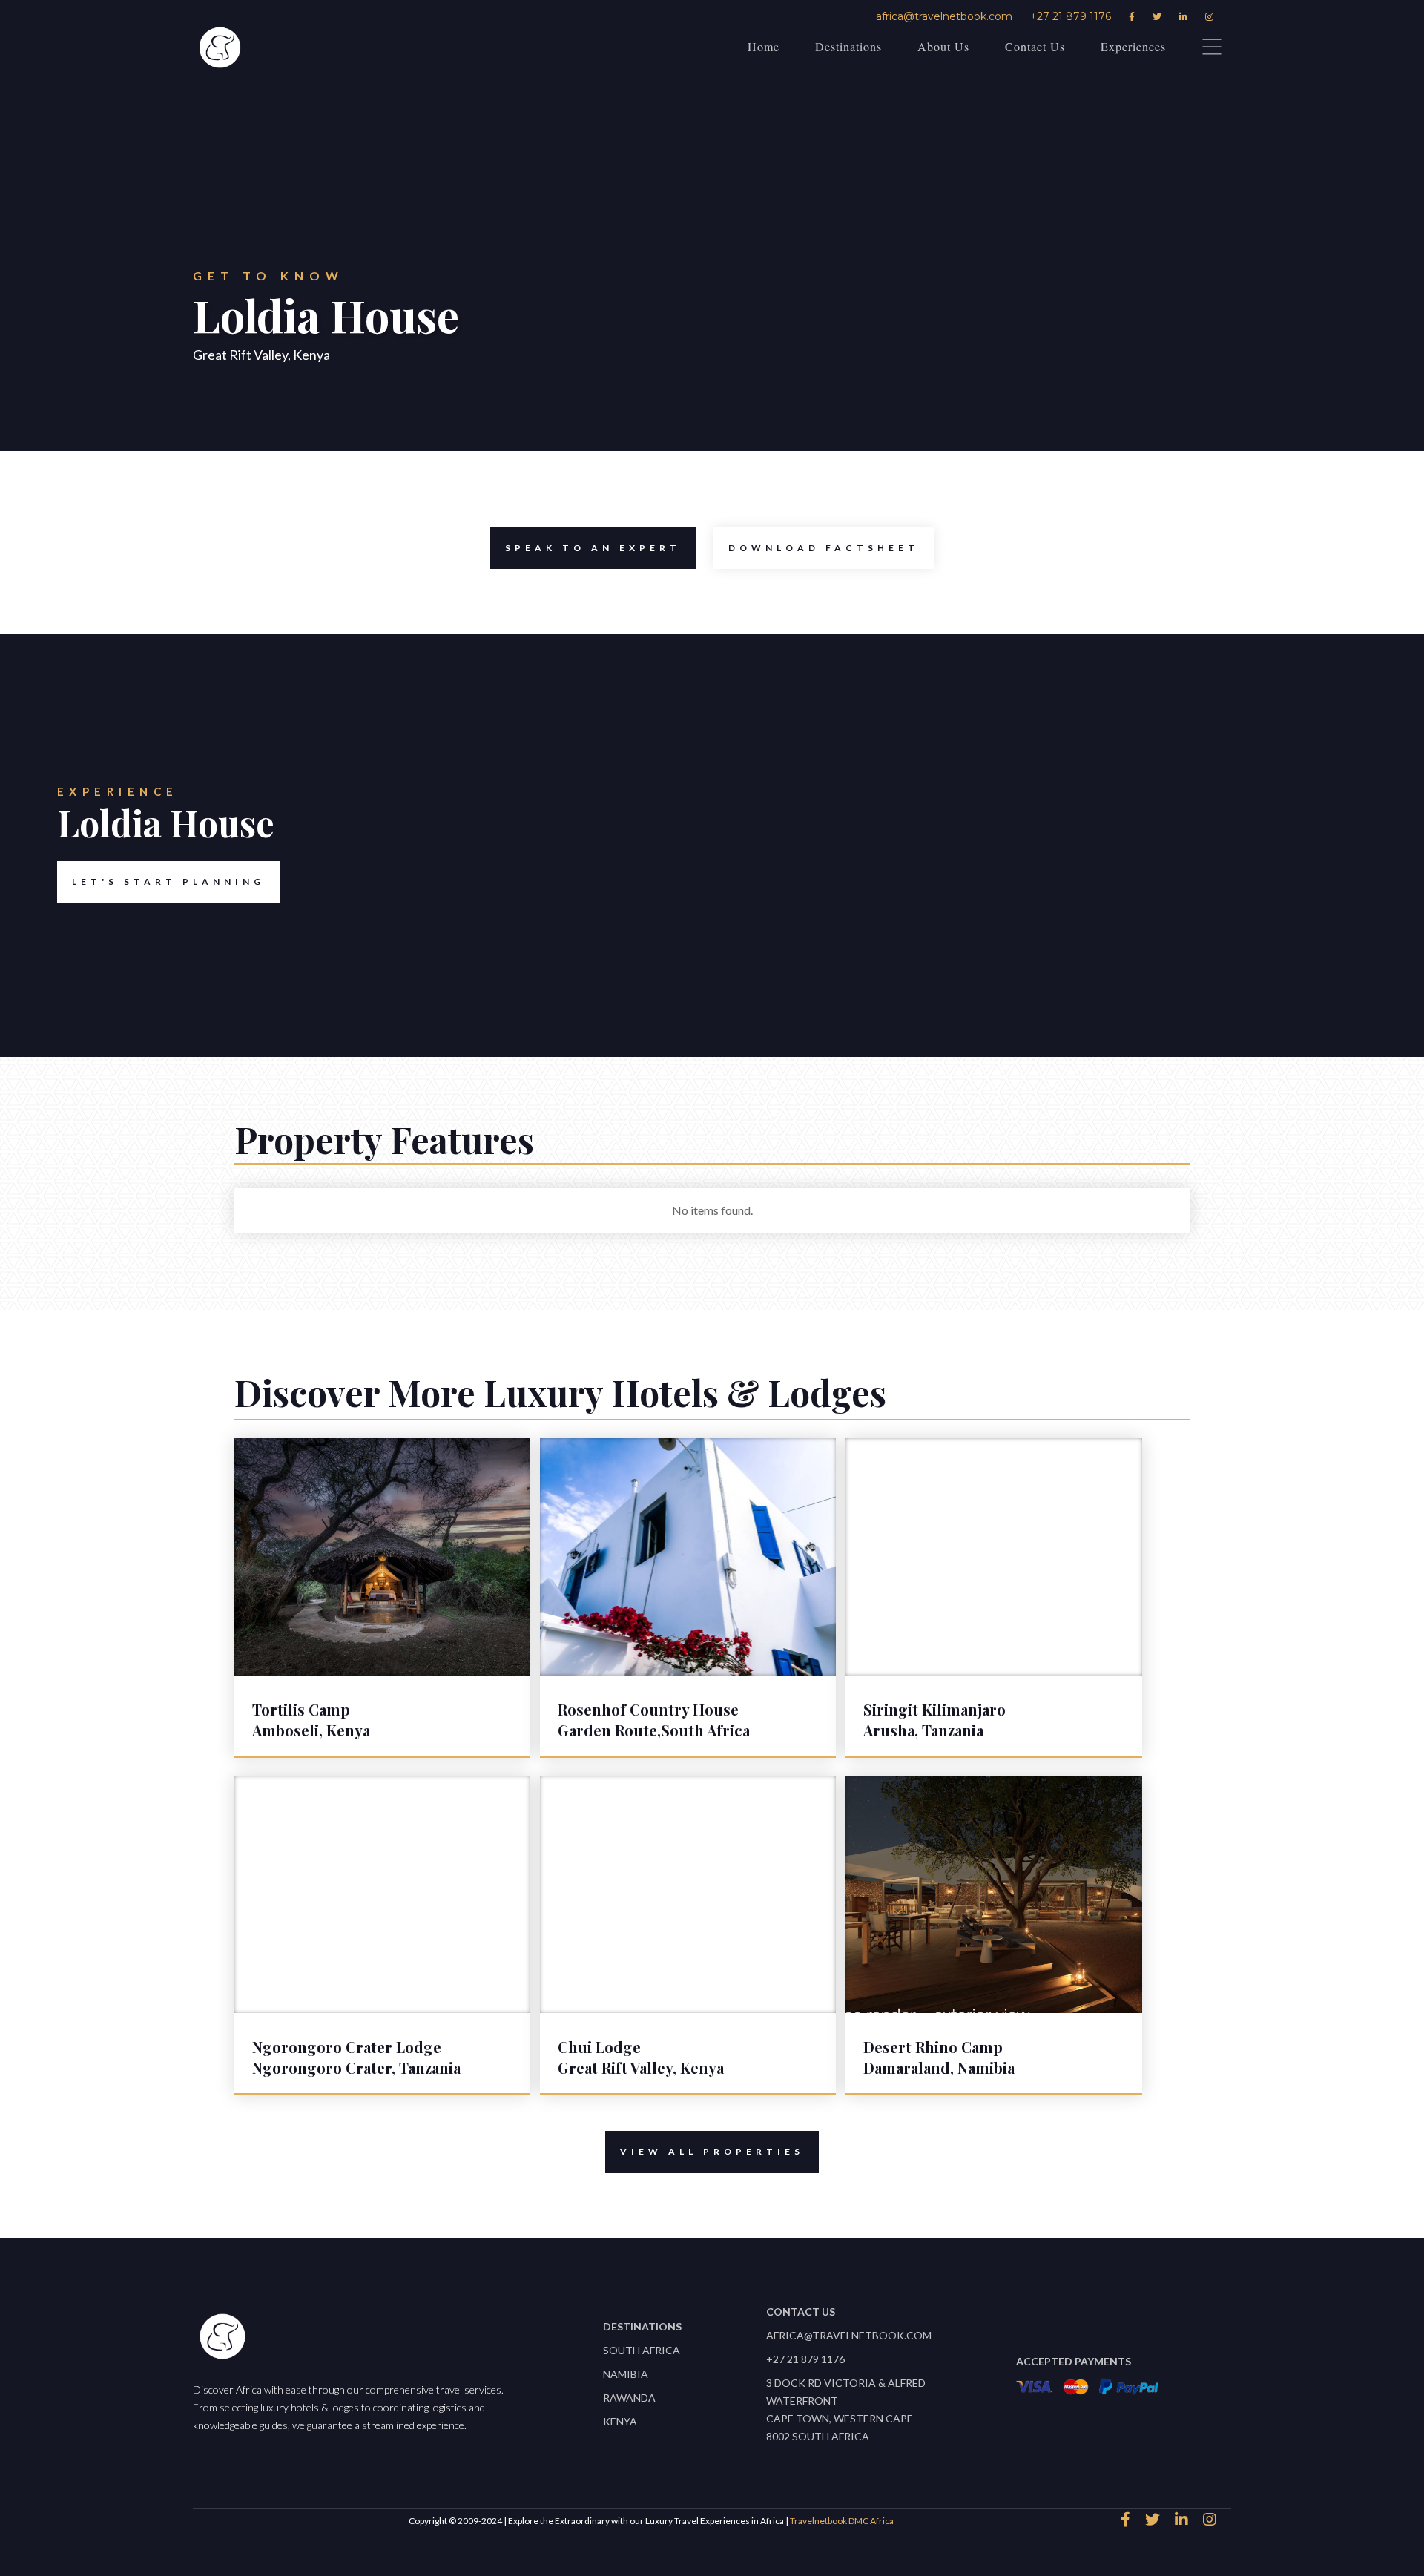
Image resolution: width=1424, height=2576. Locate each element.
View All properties (712, 2151)
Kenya (620, 2421)
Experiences (1133, 46)
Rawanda (629, 2398)
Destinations (848, 46)
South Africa (642, 2350)
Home (764, 46)
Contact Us (1035, 46)
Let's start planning (168, 882)
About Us (943, 46)
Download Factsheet (824, 548)
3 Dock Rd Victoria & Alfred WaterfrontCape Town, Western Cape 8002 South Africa (846, 2409)
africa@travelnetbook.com (944, 16)
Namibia (626, 2374)
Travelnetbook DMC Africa (842, 2521)
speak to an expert (593, 548)
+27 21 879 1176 (1071, 16)
